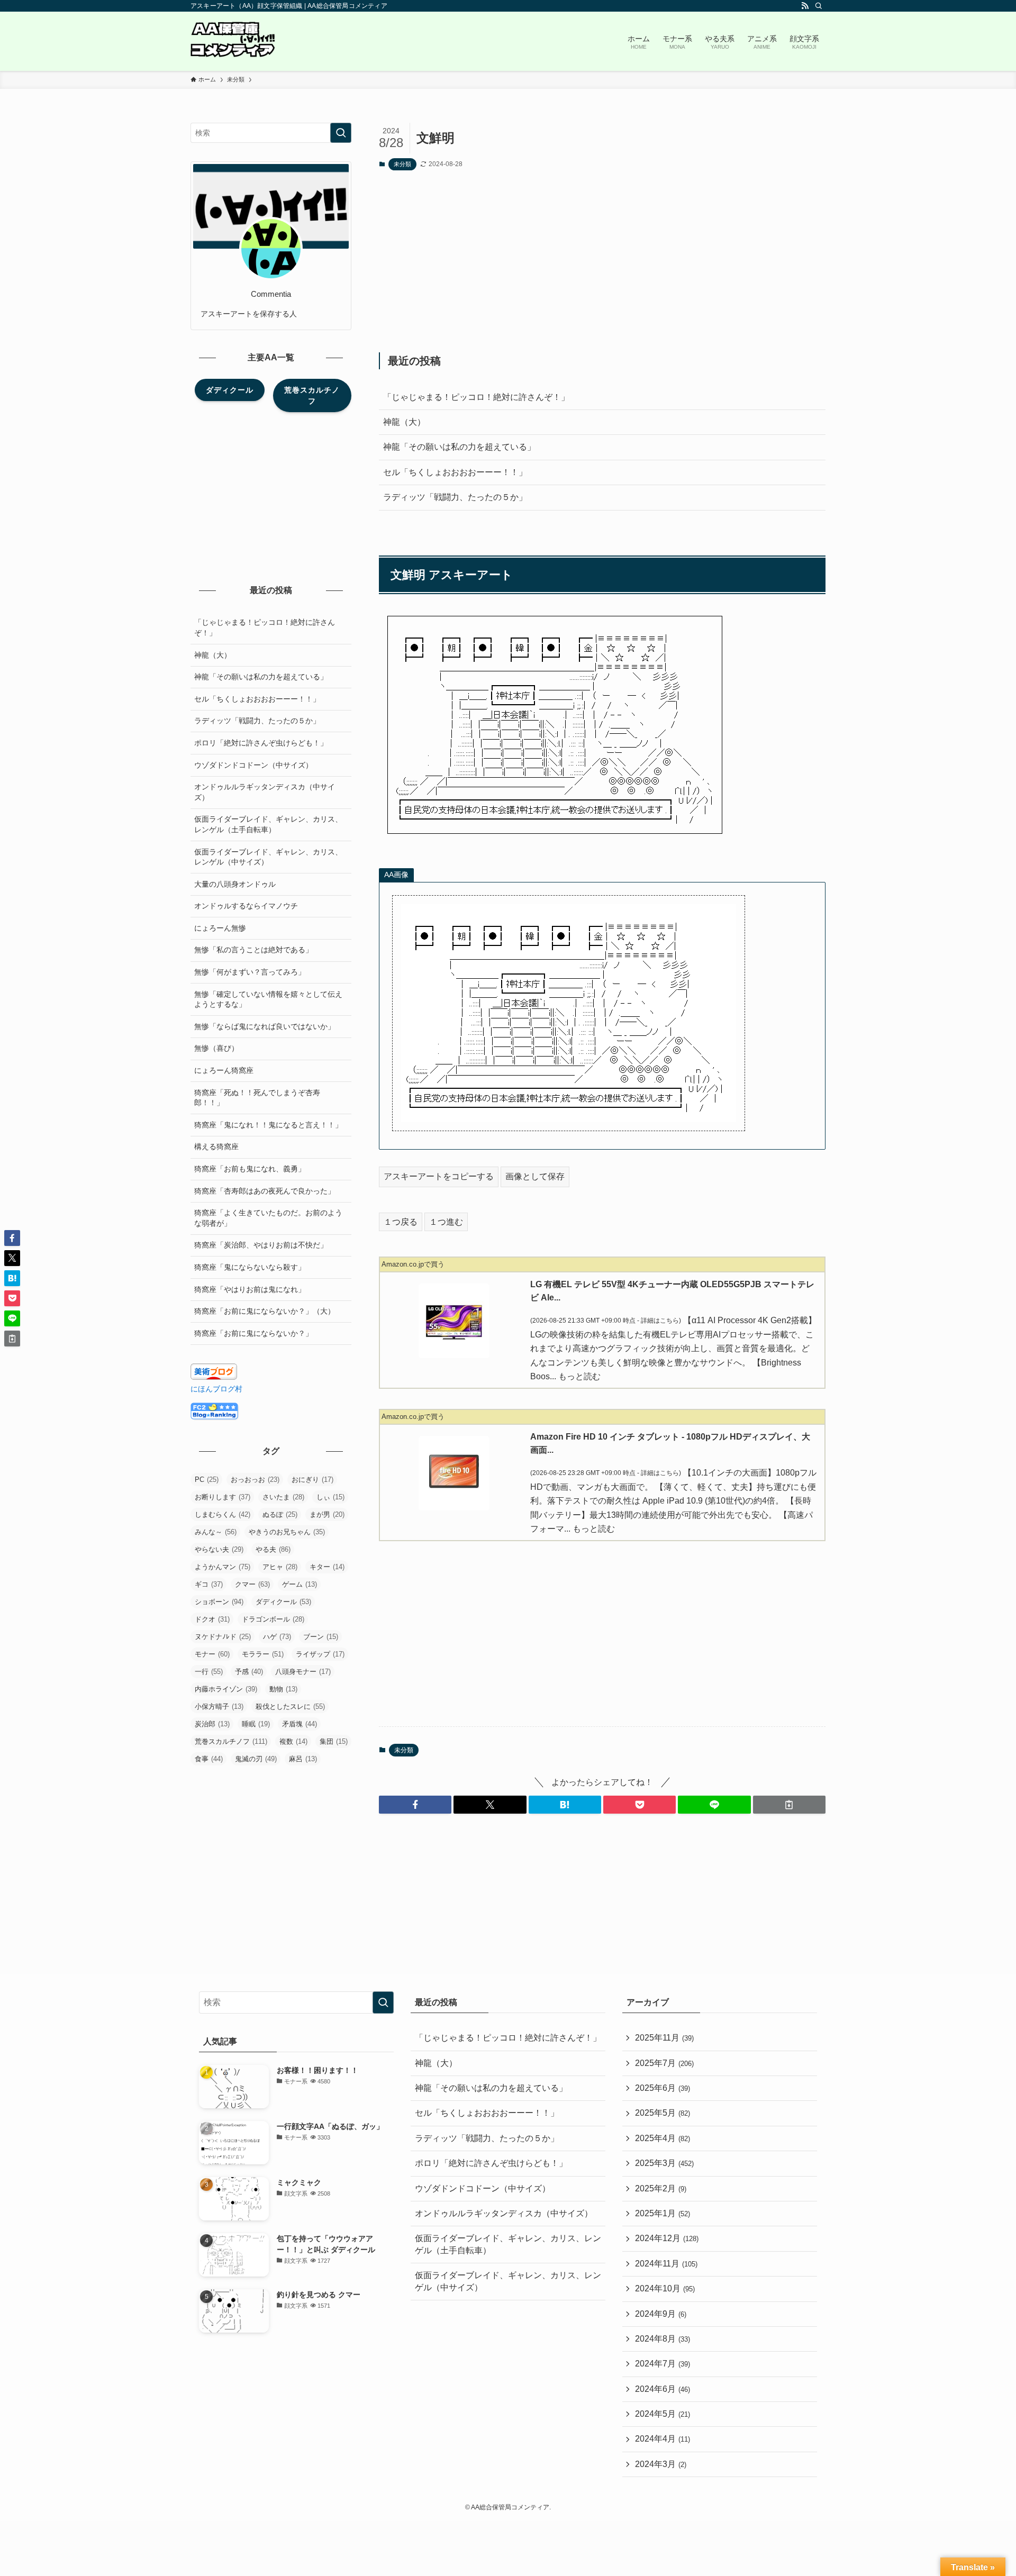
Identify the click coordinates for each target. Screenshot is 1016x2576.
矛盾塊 (300, 1724)
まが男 (327, 1514)
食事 (209, 1759)
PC (207, 1480)
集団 (334, 1741)
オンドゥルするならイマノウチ (246, 906)
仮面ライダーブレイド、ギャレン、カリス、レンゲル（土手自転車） (268, 824)
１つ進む (446, 1222)
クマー (252, 1584)
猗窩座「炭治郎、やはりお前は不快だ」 (261, 1245)
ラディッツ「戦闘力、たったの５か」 (455, 497)
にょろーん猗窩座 (224, 1070)
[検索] (819, 6)
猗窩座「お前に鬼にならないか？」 (253, 1333)
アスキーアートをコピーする (439, 1176)
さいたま (283, 1497)
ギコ (209, 1584)
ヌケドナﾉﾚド (223, 1637)
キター (327, 1567)
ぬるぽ (280, 1514)
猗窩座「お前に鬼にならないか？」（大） (265, 1311)
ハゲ (277, 1637)
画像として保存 (535, 1176)
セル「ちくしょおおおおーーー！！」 (455, 472)
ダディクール (283, 1602)
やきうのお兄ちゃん (287, 1532)
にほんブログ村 (216, 1389)
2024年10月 (665, 2288)
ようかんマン (223, 1567)
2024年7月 (663, 2364)
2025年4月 (663, 2138)
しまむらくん (223, 1514)
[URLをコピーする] (789, 1805)
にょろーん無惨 (220, 928)
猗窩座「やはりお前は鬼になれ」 (250, 1289)
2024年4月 (663, 2439)
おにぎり (312, 1480)
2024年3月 (661, 2464)
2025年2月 (661, 2188)
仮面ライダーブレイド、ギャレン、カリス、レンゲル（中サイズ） (268, 857)
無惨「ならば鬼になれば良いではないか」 (265, 1026)
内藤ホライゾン (226, 1689)
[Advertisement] (602, 261)
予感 (249, 1672)
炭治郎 (212, 1724)
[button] (415, 1805)
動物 (283, 1689)
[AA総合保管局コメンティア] (233, 41)
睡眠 (256, 1724)
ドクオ (212, 1619)
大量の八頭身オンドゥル (235, 884)
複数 (293, 1741)
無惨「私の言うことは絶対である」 (253, 950)
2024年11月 (666, 2264)
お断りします (223, 1497)
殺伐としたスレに (290, 1706)
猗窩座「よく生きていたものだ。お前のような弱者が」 (268, 1218)
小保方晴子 (219, 1706)
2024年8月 (663, 2339)
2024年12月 (667, 2238)
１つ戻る (401, 1222)
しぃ (330, 1497)
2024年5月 (663, 2414)
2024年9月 (661, 2314)
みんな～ (216, 1532)
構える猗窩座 (216, 1146)
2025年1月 (663, 2213)
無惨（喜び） (216, 1048)
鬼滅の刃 (256, 1759)
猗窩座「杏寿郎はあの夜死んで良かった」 (265, 1191)
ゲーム (300, 1584)
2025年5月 (663, 2113)
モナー (212, 1654)
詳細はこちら (660, 1321)
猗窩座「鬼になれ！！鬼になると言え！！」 (268, 1125)
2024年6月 (663, 2389)
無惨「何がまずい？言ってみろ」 (250, 972)
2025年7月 (664, 2063)
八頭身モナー (303, 1672)
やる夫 (273, 1549)
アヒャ (280, 1567)
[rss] (805, 6)
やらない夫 (219, 1549)
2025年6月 (663, 2088)
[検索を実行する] (341, 133)
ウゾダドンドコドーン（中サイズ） (253, 765)
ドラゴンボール (273, 1619)
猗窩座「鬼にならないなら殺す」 (250, 1267)
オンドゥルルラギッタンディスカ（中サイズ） (265, 792)
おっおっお (255, 1480)
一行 (209, 1672)
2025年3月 (664, 2163)
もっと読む (579, 1376)
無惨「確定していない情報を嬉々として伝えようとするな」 (268, 999)
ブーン (321, 1637)
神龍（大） (404, 422)
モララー (263, 1654)
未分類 (402, 164)
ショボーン (219, 1602)
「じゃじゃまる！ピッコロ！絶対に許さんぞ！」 (476, 397)
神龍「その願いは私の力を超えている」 (459, 447)
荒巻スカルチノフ (231, 1741)
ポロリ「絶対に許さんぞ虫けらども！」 (261, 743)
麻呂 (303, 1759)
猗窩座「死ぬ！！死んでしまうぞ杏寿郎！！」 (257, 1098)
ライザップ (320, 1654)
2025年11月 (664, 2038)
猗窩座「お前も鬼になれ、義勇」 (250, 1169)
